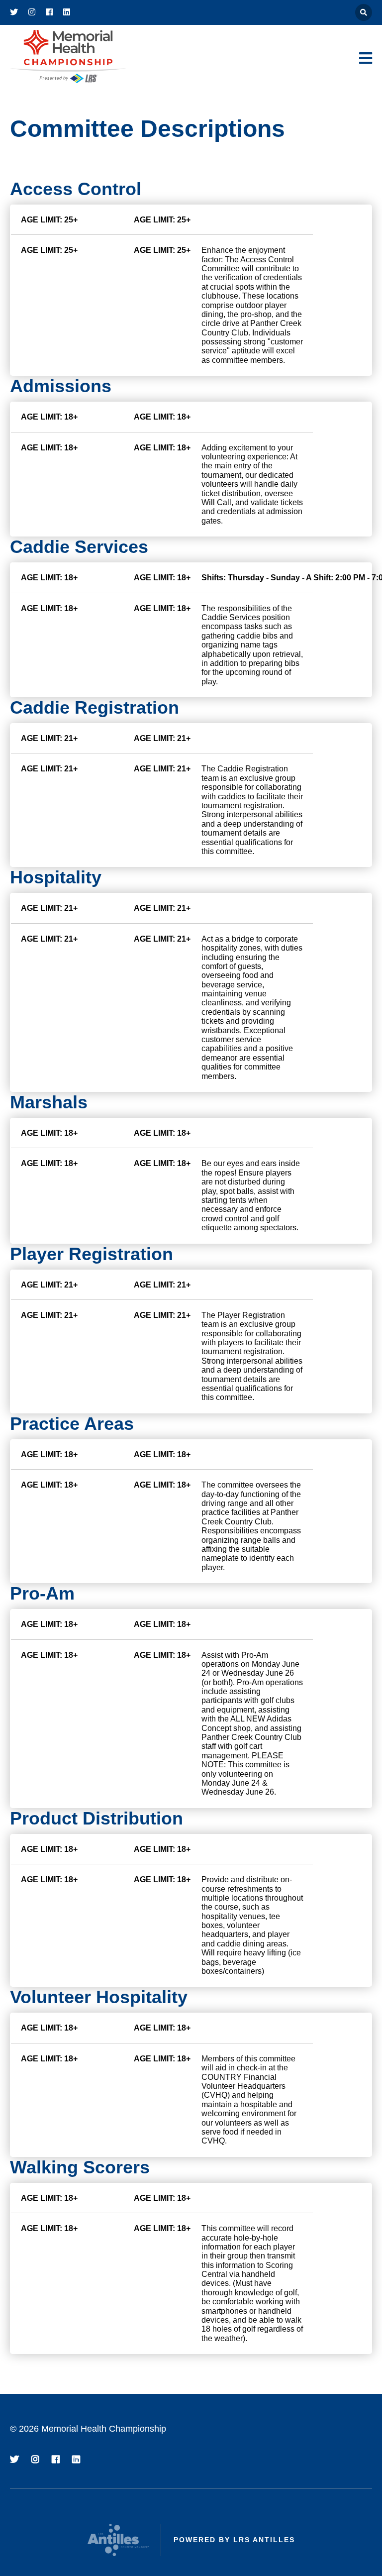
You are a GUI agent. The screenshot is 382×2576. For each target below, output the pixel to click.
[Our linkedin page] (67, 12)
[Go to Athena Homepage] (68, 57)
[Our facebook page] (49, 12)
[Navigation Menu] (366, 58)
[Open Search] (364, 12)
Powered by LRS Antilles (234, 2540)
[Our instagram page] (32, 12)
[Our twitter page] (14, 12)
